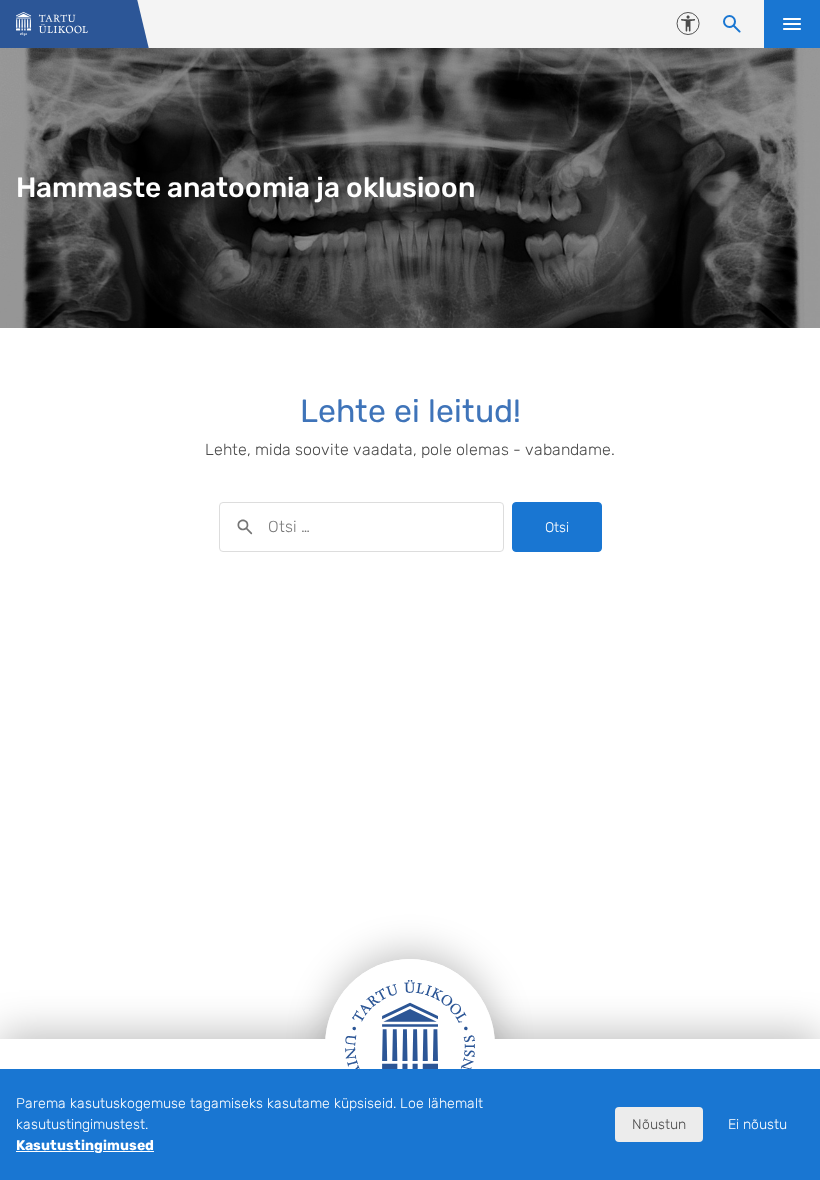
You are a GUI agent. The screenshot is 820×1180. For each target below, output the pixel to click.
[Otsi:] (361, 527)
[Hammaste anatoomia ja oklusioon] (52, 24)
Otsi (557, 527)
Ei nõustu (757, 1124)
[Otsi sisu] (732, 24)
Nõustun (659, 1124)
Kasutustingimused (85, 1145)
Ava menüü (792, 24)
